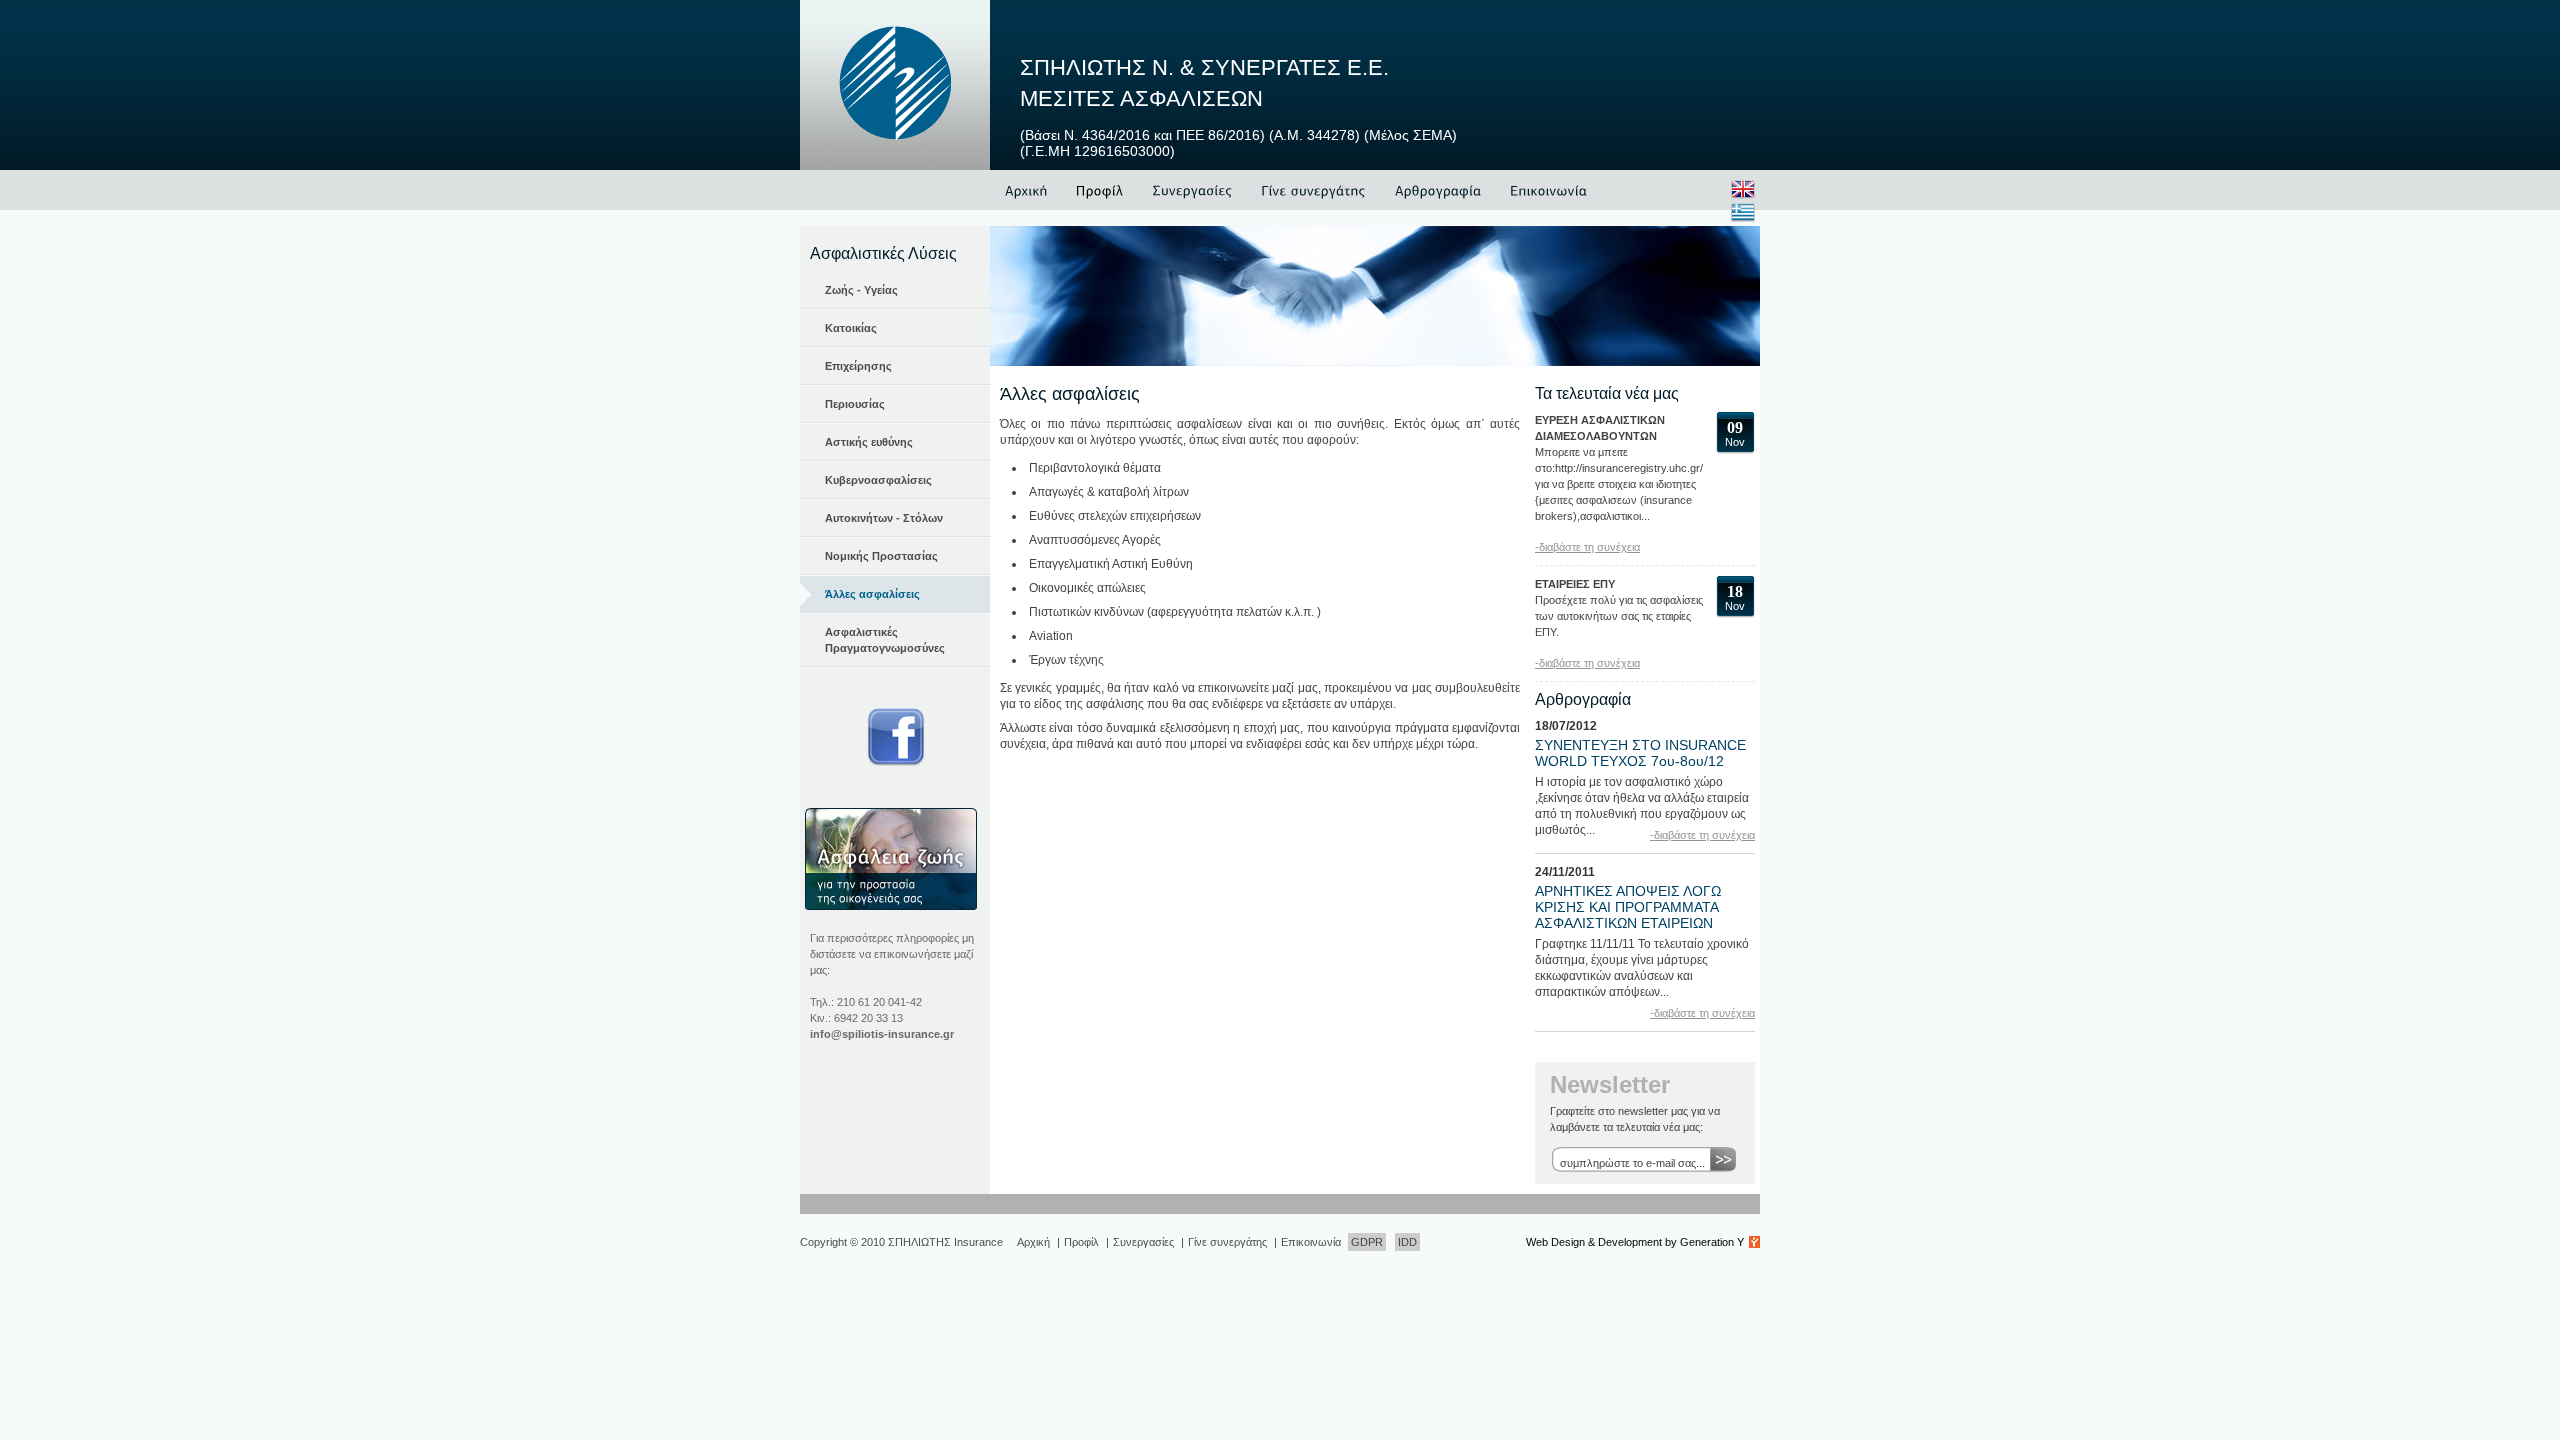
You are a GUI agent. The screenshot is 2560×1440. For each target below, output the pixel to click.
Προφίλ (1081, 1242)
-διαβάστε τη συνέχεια (1587, 547)
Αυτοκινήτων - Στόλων (884, 518)
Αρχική (1033, 1242)
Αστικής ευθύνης (869, 442)
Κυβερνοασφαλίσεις (878, 480)
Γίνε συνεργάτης (1227, 1242)
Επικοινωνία (1311, 1242)
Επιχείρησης (858, 366)
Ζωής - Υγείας (861, 290)
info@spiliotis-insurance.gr (882, 1034)
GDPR (1367, 1242)
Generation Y (1712, 1242)
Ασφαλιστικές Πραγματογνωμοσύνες (885, 640)
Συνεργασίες (1143, 1242)
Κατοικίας (851, 328)
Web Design (1555, 1242)
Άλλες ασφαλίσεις (872, 594)
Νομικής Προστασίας (881, 556)
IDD (1407, 1242)
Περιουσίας (855, 404)
